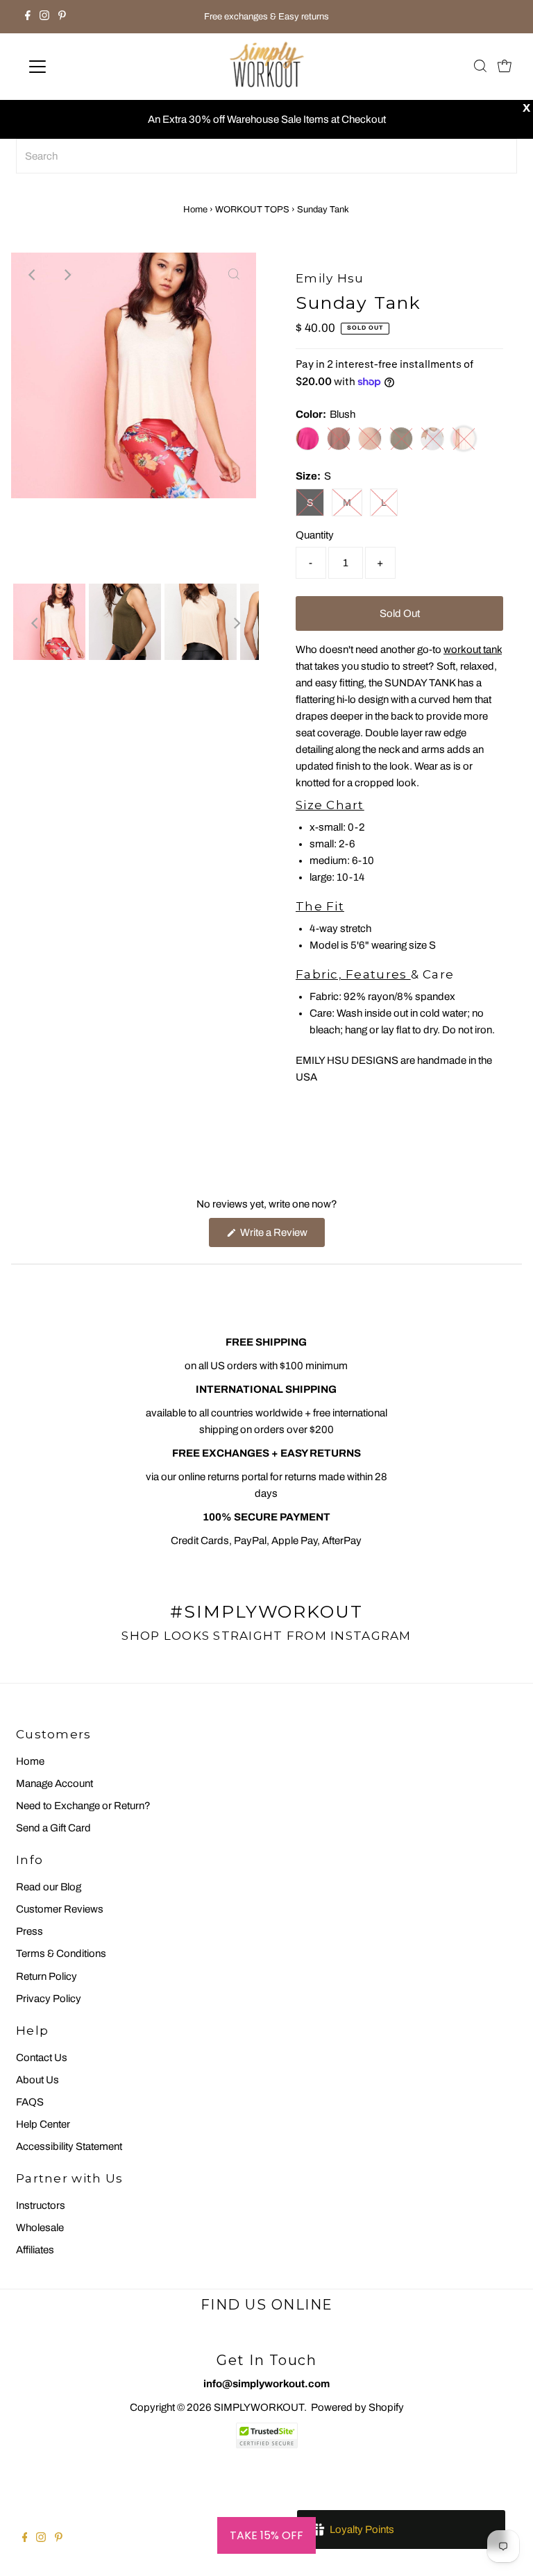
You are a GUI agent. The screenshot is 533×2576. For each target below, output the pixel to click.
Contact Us (42, 2058)
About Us (37, 2080)
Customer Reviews (60, 1909)
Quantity (315, 535)
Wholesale (40, 2228)
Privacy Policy (49, 1999)
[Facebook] (28, 17)
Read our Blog (49, 1887)
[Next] (67, 275)
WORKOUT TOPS (252, 210)
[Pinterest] (62, 17)
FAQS (30, 2102)
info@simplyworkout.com (266, 2384)
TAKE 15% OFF (266, 2535)
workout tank (473, 650)
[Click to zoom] (234, 275)
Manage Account (54, 1783)
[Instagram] (44, 17)
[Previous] (33, 275)
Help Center (43, 2124)
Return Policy (46, 1976)
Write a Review (281, 1237)
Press (29, 1931)
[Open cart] (505, 67)
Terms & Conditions (61, 1954)
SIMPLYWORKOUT (259, 2407)
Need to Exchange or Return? (83, 1806)
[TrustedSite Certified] (266, 2435)
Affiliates (35, 2250)
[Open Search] (480, 67)
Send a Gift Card (53, 1828)
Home (195, 210)
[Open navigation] (78, 67)
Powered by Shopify (357, 2407)
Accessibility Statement (69, 2146)
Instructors (41, 2205)
